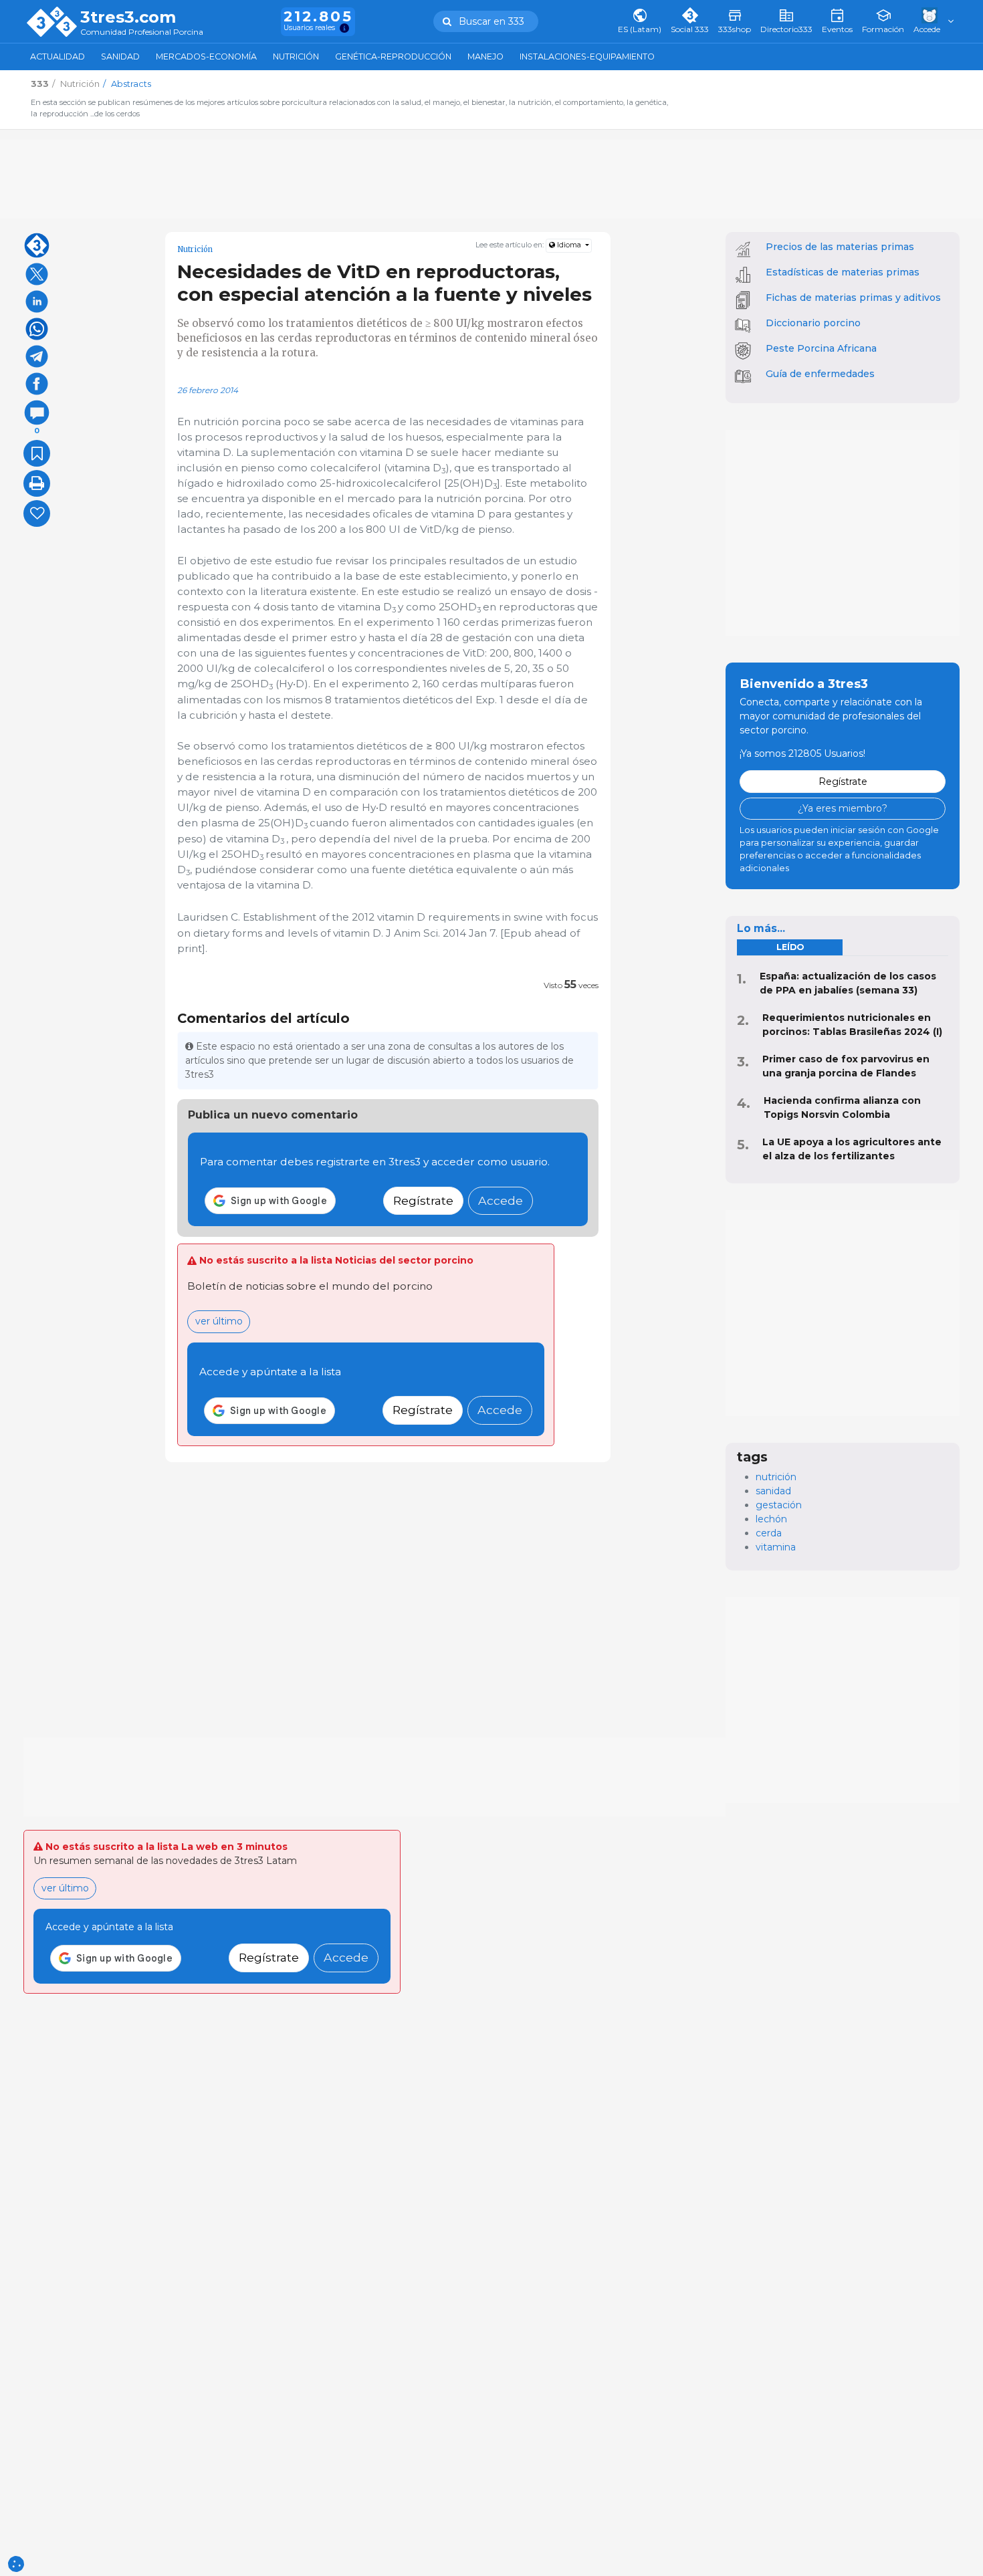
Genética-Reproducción (393, 56)
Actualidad (58, 56)
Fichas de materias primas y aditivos (853, 298)
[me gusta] (37, 513)
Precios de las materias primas (840, 247)
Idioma (569, 245)
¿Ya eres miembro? (843, 808)
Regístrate (423, 1200)
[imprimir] (37, 483)
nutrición (776, 1477)
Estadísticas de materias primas (843, 272)
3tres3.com (128, 17)
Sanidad (120, 56)
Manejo (485, 56)
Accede (501, 1200)
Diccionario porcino (813, 323)
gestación (779, 1505)
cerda (769, 1533)
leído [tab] (790, 947)
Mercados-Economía (206, 56)
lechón (771, 1519)
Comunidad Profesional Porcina (142, 32)
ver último (219, 1321)
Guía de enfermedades (820, 374)
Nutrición (296, 56)
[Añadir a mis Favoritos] (37, 453)
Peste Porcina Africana (821, 348)
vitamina (776, 1547)
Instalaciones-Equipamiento (587, 56)
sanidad (773, 1491)
